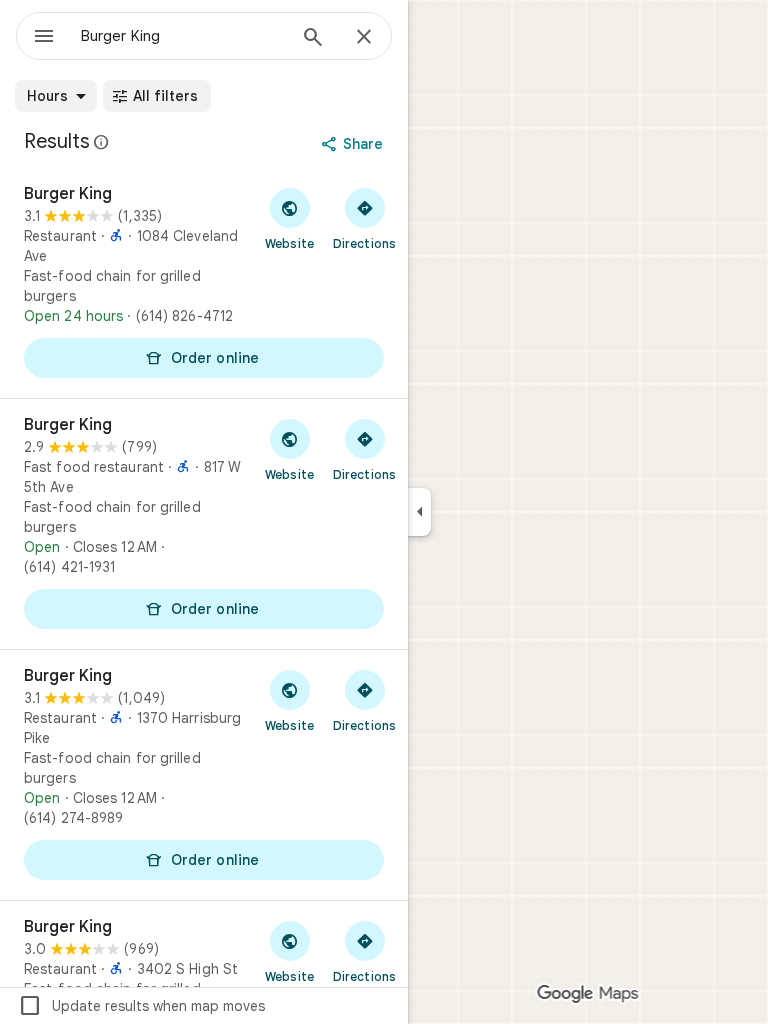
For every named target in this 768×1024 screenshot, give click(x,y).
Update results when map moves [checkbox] (141, 1006)
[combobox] (183, 36)
